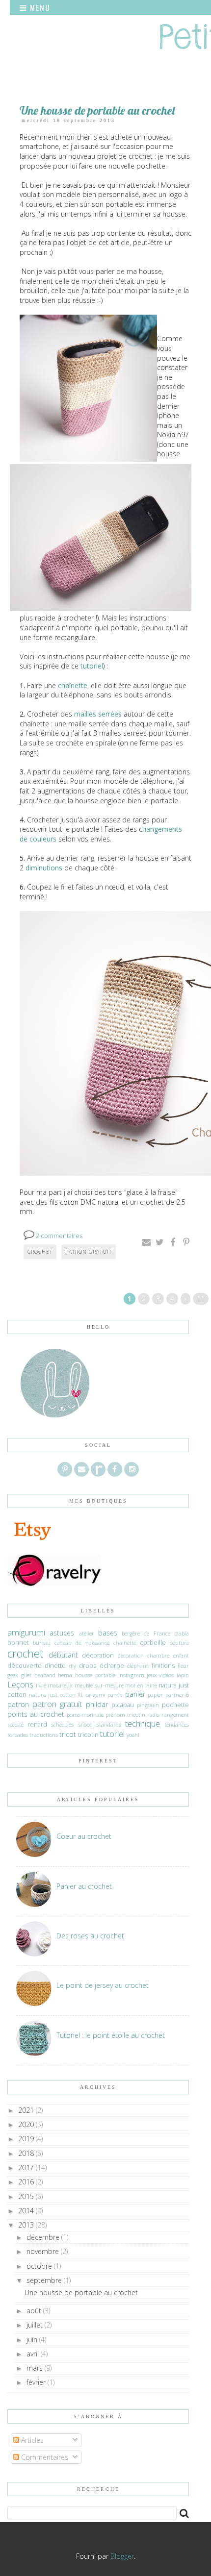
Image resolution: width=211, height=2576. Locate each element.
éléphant (138, 1666)
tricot (68, 1734)
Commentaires (44, 2457)
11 (201, 1299)
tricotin (88, 1735)
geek (13, 1675)
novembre (44, 2251)
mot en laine (141, 1685)
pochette (175, 1705)
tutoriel (92, 666)
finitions (163, 1666)
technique (143, 1723)
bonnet (18, 1643)
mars (36, 2368)
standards (109, 1724)
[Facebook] (115, 1469)
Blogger (122, 2556)
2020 (27, 2124)
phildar (97, 1704)
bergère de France (146, 1633)
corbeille (153, 1643)
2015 (27, 2196)
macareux (60, 1685)
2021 (27, 2110)
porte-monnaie (85, 1715)
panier (135, 1694)
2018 (27, 2153)
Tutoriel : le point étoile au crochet (111, 2035)
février (37, 2382)
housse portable (95, 1675)
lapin (183, 1675)
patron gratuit (89, 1252)
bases (108, 1633)
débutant (63, 1655)
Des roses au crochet (90, 1936)
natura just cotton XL (56, 1695)
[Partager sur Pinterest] (186, 1242)
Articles (31, 2440)
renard (37, 1724)
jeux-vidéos (160, 1675)
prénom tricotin (125, 1715)
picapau (123, 1705)
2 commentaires (59, 1236)
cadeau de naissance (82, 1643)
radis (153, 1715)
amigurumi (26, 1632)
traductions (44, 1735)
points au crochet (36, 1714)
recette (15, 1724)
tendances (177, 1724)
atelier (87, 1633)
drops (88, 1666)
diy (73, 1666)
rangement (175, 1715)
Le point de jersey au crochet (103, 1985)
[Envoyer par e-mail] (146, 1242)
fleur (183, 1666)
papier (155, 1695)
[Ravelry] (98, 1469)
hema (65, 1675)
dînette (55, 1666)
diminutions (45, 868)
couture (179, 1643)
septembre (45, 2280)
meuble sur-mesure (99, 1685)
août (35, 2311)
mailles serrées (98, 714)
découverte (25, 1666)
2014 (27, 2211)
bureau (42, 1643)
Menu (39, 7)
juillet (36, 2325)
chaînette (73, 685)
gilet (26, 1675)
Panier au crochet (84, 1886)
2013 (27, 2225)
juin (33, 2340)
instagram (131, 1675)
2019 (27, 2139)
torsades (18, 1735)
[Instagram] (132, 1469)
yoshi (133, 1735)
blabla (182, 1633)
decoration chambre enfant (153, 1655)
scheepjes (62, 1724)
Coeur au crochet (84, 1836)
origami (96, 1695)
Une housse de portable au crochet (98, 110)
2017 (27, 2167)
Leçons (20, 1684)
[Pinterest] (65, 1469)
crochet (40, 1252)
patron (18, 1704)
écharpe (112, 1666)
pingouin (148, 1705)
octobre (40, 2266)
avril (34, 2354)
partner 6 (177, 1695)
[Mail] (81, 1469)
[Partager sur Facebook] (173, 1242)
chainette (125, 1643)
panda (115, 1695)
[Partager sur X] (159, 1242)
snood (85, 1724)
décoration (98, 1655)
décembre (44, 2237)
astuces (62, 1633)
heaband (45, 1675)
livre (41, 1685)
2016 (27, 2182)
